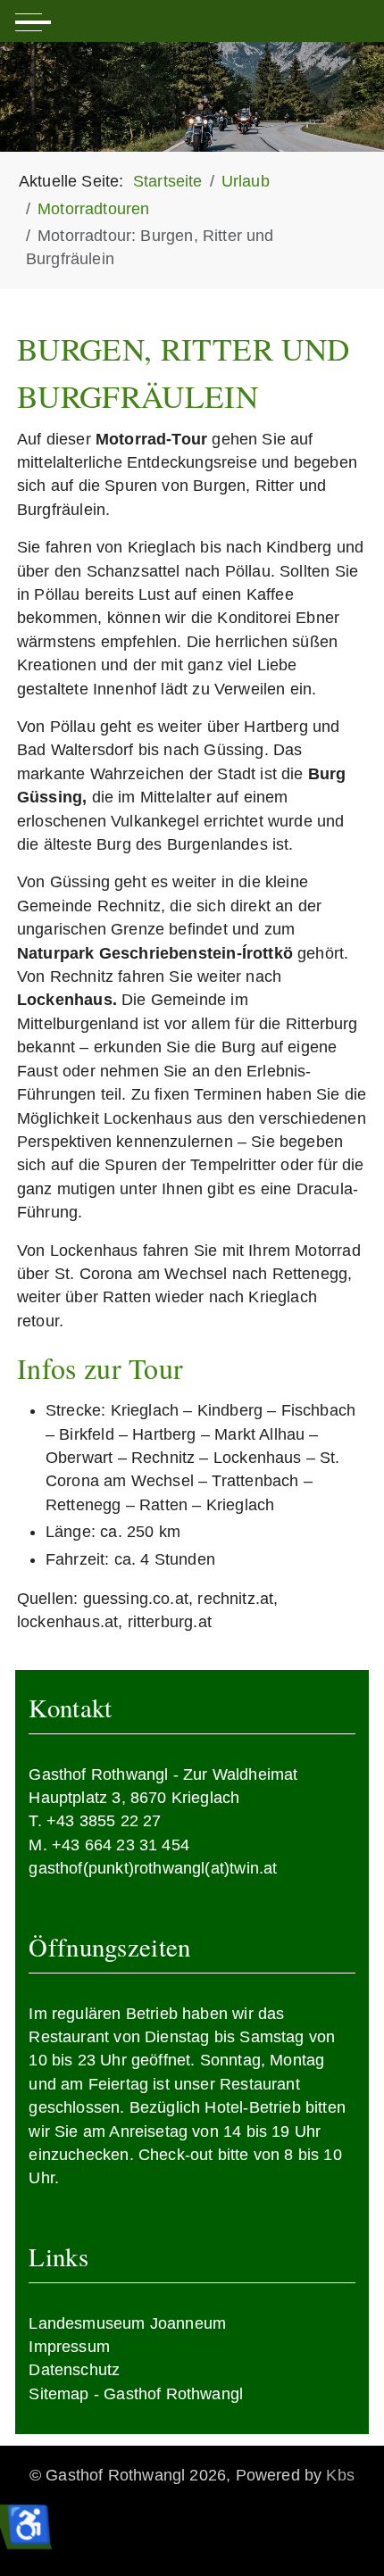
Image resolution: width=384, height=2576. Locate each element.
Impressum (69, 2347)
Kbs (340, 2475)
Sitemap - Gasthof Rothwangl (136, 2394)
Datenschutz (74, 2370)
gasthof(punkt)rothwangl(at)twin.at (153, 1868)
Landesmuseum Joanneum (127, 2323)
